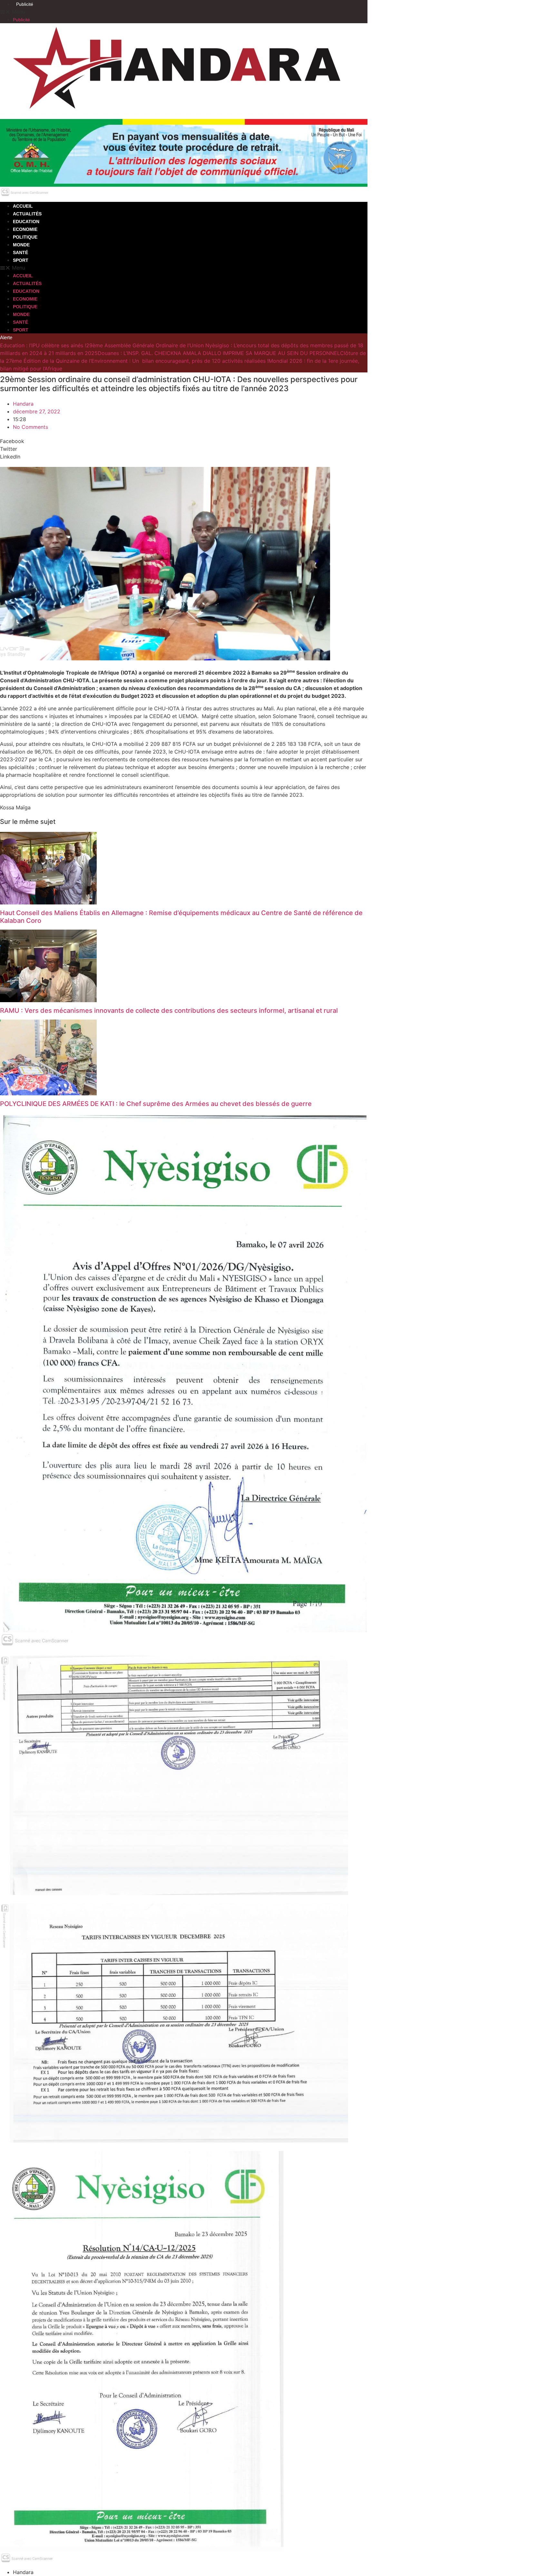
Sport (21, 260)
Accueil (23, 206)
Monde (21, 245)
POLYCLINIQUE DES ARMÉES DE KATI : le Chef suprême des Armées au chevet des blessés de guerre (156, 1104)
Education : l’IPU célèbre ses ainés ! (43, 345)
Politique (25, 237)
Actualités (27, 214)
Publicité (25, 4)
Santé (20, 252)
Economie (25, 229)
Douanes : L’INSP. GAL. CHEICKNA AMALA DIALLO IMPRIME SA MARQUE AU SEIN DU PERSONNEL (219, 353)
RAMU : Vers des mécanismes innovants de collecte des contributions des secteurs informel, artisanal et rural (169, 1011)
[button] (184, 12)
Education (26, 222)
